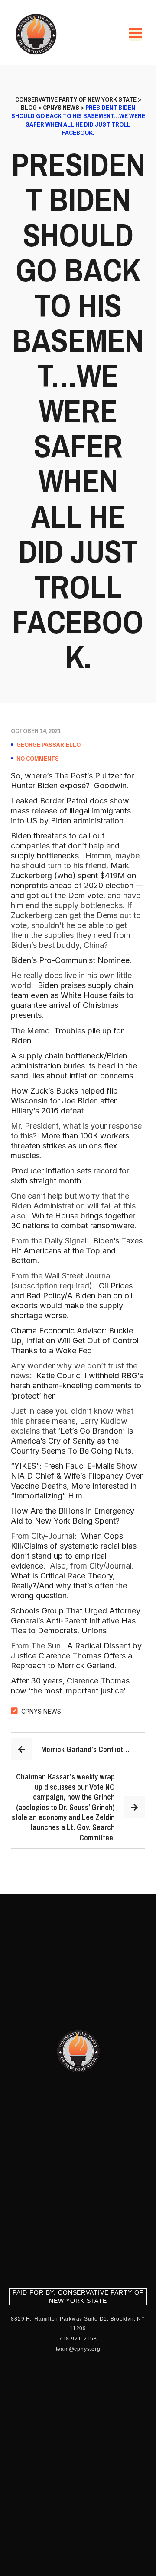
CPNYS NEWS (41, 1711)
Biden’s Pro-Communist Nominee (70, 960)
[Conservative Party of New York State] (37, 34)
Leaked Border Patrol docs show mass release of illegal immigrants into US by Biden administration (71, 811)
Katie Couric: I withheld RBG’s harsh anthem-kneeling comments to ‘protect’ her (77, 1385)
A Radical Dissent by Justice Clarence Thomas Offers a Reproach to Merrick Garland (76, 1656)
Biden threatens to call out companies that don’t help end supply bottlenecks (65, 846)
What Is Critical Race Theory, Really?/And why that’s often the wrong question (69, 1586)
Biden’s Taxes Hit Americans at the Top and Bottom (77, 1251)
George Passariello (49, 745)
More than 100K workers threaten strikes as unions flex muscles (70, 1146)
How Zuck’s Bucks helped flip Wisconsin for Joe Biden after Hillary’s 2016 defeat (64, 1101)
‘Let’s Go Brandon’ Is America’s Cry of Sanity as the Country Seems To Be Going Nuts (72, 1441)
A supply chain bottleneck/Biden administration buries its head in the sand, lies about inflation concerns (74, 1066)
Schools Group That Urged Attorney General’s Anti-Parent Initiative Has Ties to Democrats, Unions (76, 1621)
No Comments (38, 759)
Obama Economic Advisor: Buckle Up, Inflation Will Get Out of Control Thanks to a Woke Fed (75, 1341)
